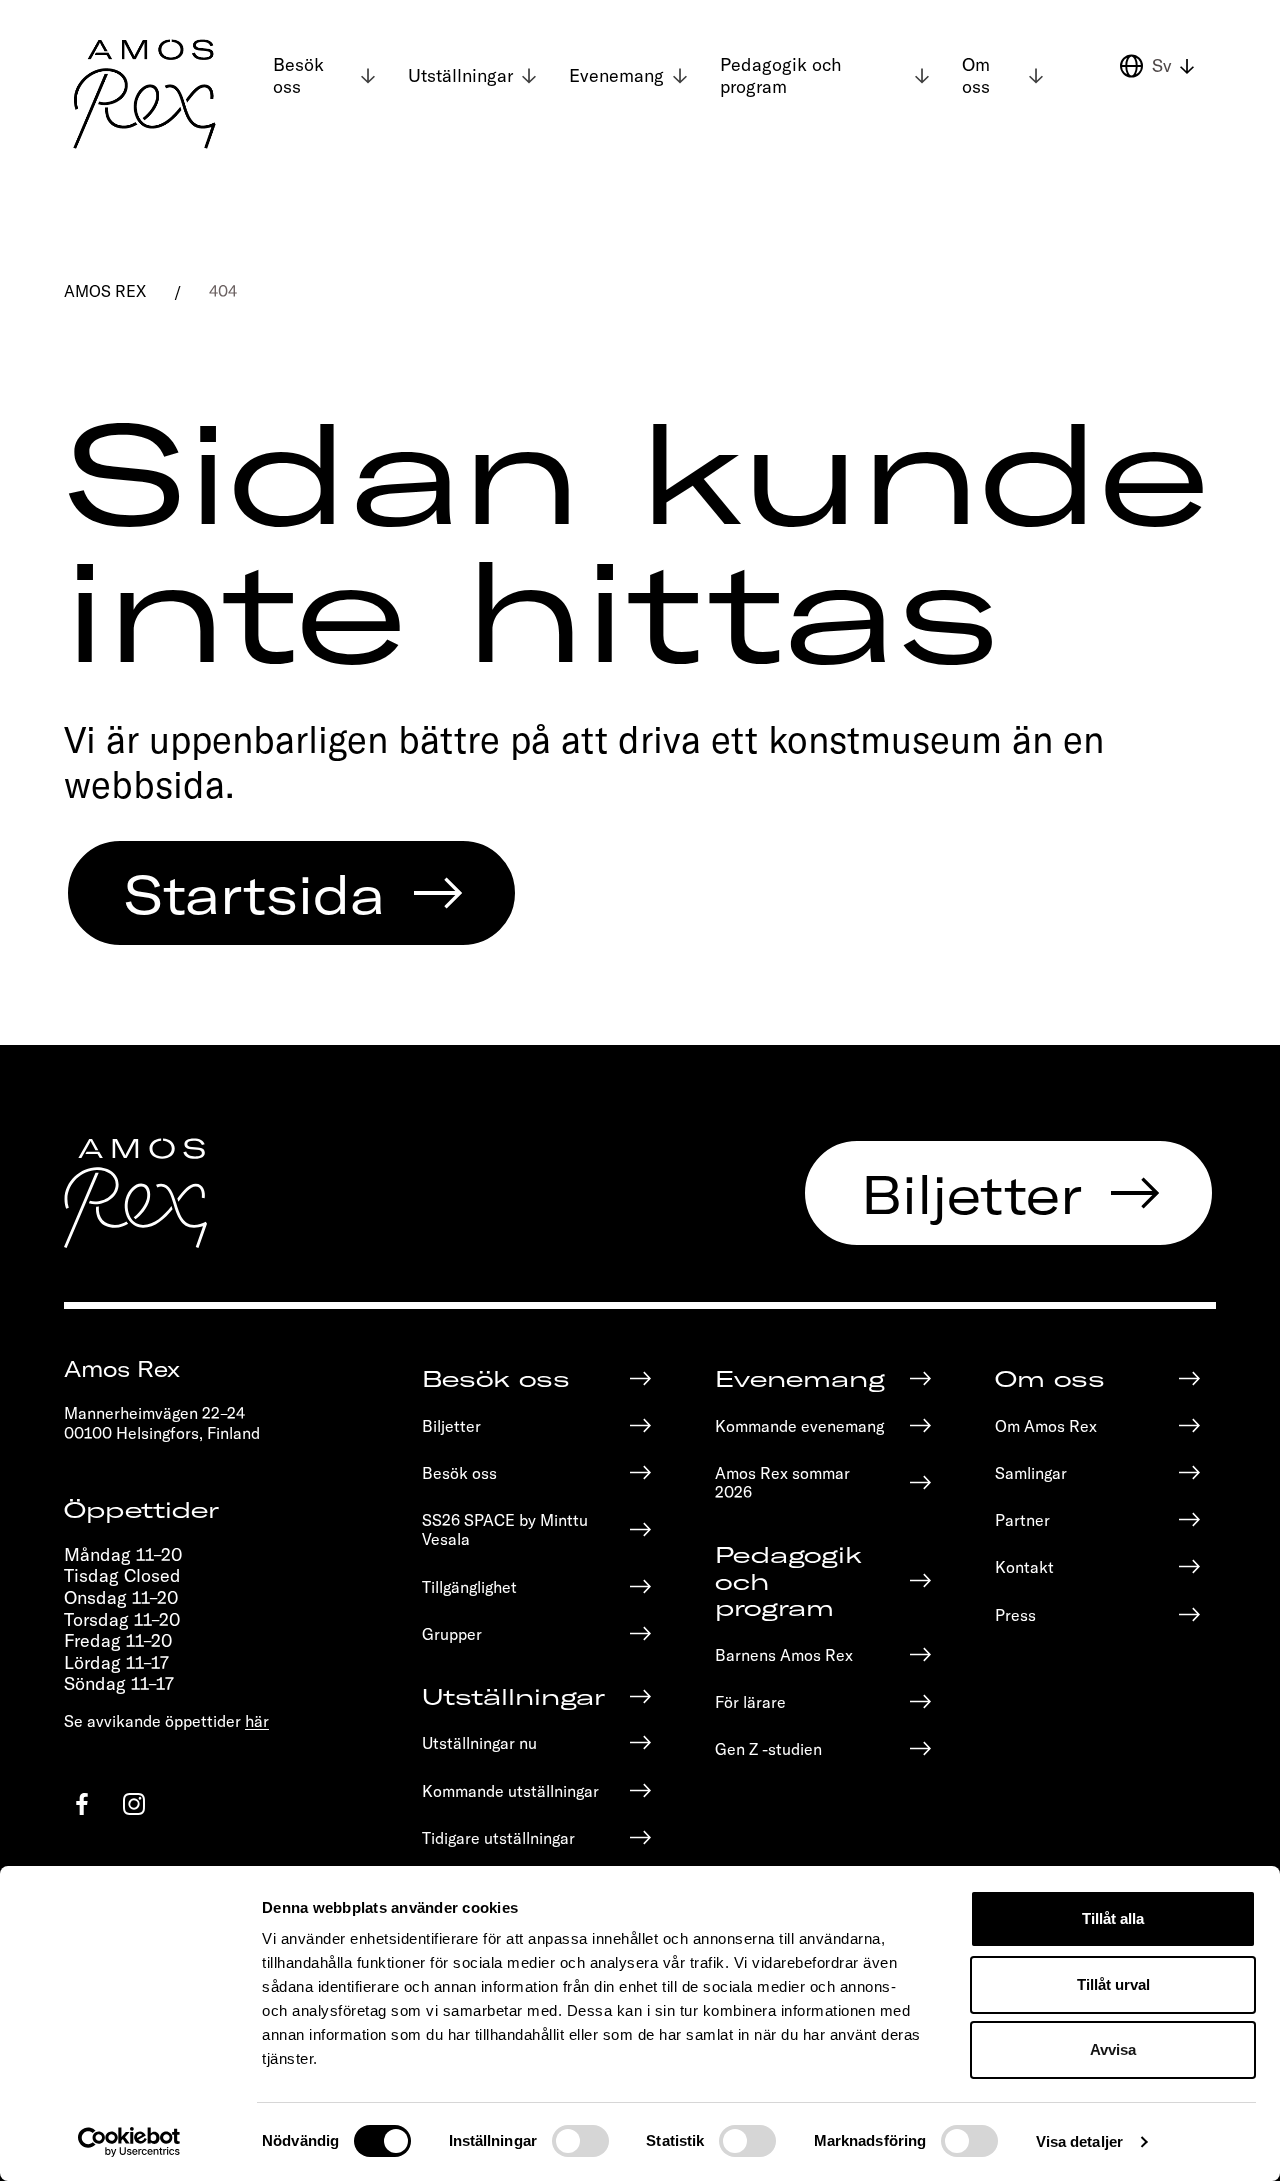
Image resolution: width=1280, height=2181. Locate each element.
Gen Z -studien (768, 1748)
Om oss (976, 75)
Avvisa (1113, 2049)
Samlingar (1031, 1472)
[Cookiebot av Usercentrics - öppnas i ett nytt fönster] (129, 2142)
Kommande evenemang (799, 1425)
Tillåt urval (1113, 1984)
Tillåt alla (1113, 1918)
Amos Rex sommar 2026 (782, 1482)
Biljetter (971, 1193)
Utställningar (460, 75)
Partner (1022, 1519)
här (257, 1720)
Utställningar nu (479, 1742)
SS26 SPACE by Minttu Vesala (505, 1529)
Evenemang (616, 75)
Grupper (452, 1633)
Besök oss (298, 75)
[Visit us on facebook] (82, 1804)
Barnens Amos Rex (784, 1654)
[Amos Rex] (145, 94)
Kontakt (1024, 1566)
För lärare (750, 1701)
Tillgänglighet (469, 1586)
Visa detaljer (1079, 2141)
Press (1015, 1614)
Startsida (254, 893)
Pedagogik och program (781, 75)
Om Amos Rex (1046, 1425)
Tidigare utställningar (498, 1837)
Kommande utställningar (510, 1790)
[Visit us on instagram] (134, 1804)
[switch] (580, 2141)
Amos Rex (105, 290)
